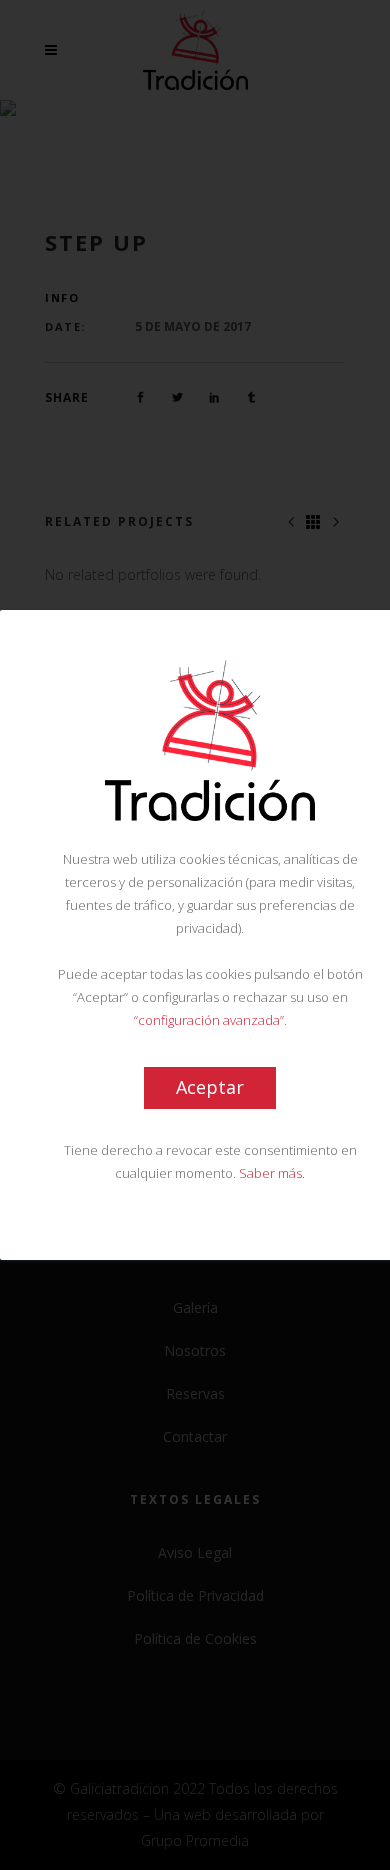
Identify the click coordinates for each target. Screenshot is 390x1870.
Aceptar (210, 1087)
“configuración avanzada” (209, 1020)
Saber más (270, 1173)
